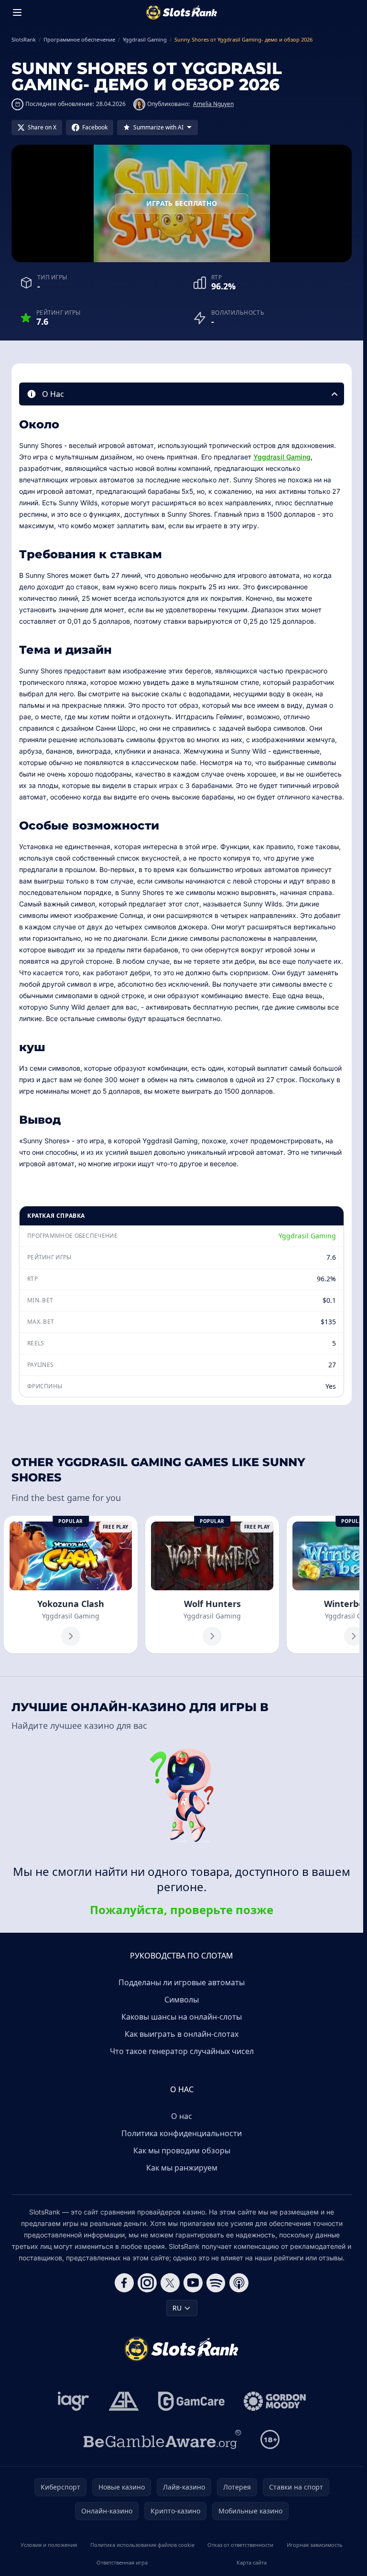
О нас (182, 2116)
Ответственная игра (122, 2562)
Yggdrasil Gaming (282, 457)
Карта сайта (252, 2562)
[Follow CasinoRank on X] (170, 2283)
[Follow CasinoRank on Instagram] (147, 2283)
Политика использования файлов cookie (142, 2545)
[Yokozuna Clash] (71, 1585)
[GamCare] (191, 2401)
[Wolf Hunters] (212, 1585)
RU (177, 2308)
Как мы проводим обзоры (182, 2150)
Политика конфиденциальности (182, 2133)
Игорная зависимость (315, 2545)
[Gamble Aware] (162, 2439)
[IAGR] (74, 2401)
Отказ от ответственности (240, 2545)
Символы (182, 2000)
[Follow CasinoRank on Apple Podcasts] (239, 2283)
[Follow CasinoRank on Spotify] (216, 2283)
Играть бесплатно (182, 203)
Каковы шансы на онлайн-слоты (182, 2017)
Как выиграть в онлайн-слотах (182, 2034)
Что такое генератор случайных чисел (182, 2051)
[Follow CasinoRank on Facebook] (124, 2283)
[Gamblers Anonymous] (124, 2401)
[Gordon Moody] (275, 2401)
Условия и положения (49, 2545)
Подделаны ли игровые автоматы (182, 1982)
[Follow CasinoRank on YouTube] (193, 2283)
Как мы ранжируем (182, 2168)
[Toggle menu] (17, 12)
